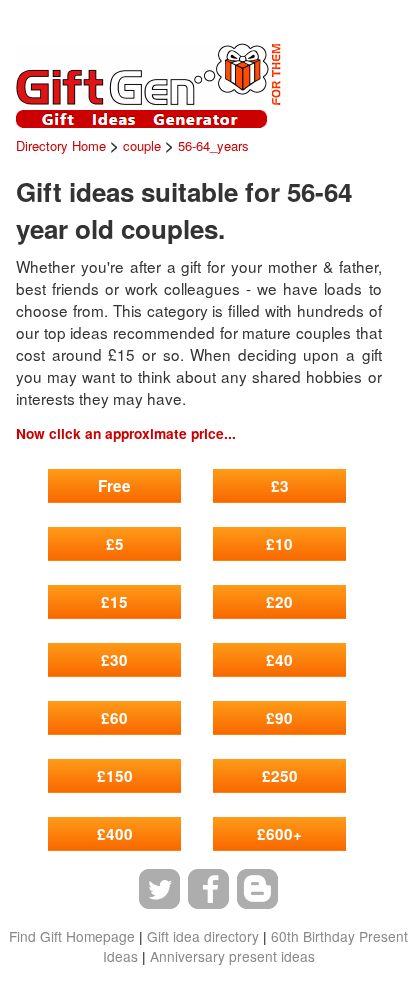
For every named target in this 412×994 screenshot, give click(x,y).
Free (114, 486)
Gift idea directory (203, 936)
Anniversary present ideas (232, 956)
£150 (115, 776)
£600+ (279, 834)
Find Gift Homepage (72, 936)
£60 (114, 718)
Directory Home (61, 145)
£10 (279, 544)
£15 (114, 602)
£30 (114, 660)
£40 (279, 660)
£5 (115, 544)
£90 (279, 718)
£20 (279, 602)
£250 (280, 776)
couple (142, 145)
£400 (115, 834)
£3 (280, 486)
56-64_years (213, 145)
